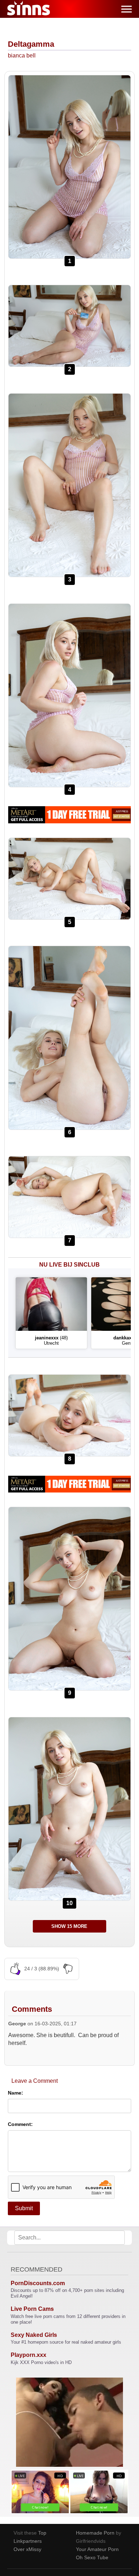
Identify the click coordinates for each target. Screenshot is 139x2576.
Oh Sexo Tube (92, 2557)
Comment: (20, 2124)
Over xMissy (27, 2549)
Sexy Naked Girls (34, 2335)
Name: (16, 2093)
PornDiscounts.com (38, 2283)
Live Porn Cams (32, 2309)
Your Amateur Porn (97, 2549)
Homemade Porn (95, 2533)
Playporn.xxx (29, 2355)
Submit (24, 2208)
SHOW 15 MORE (69, 1926)
